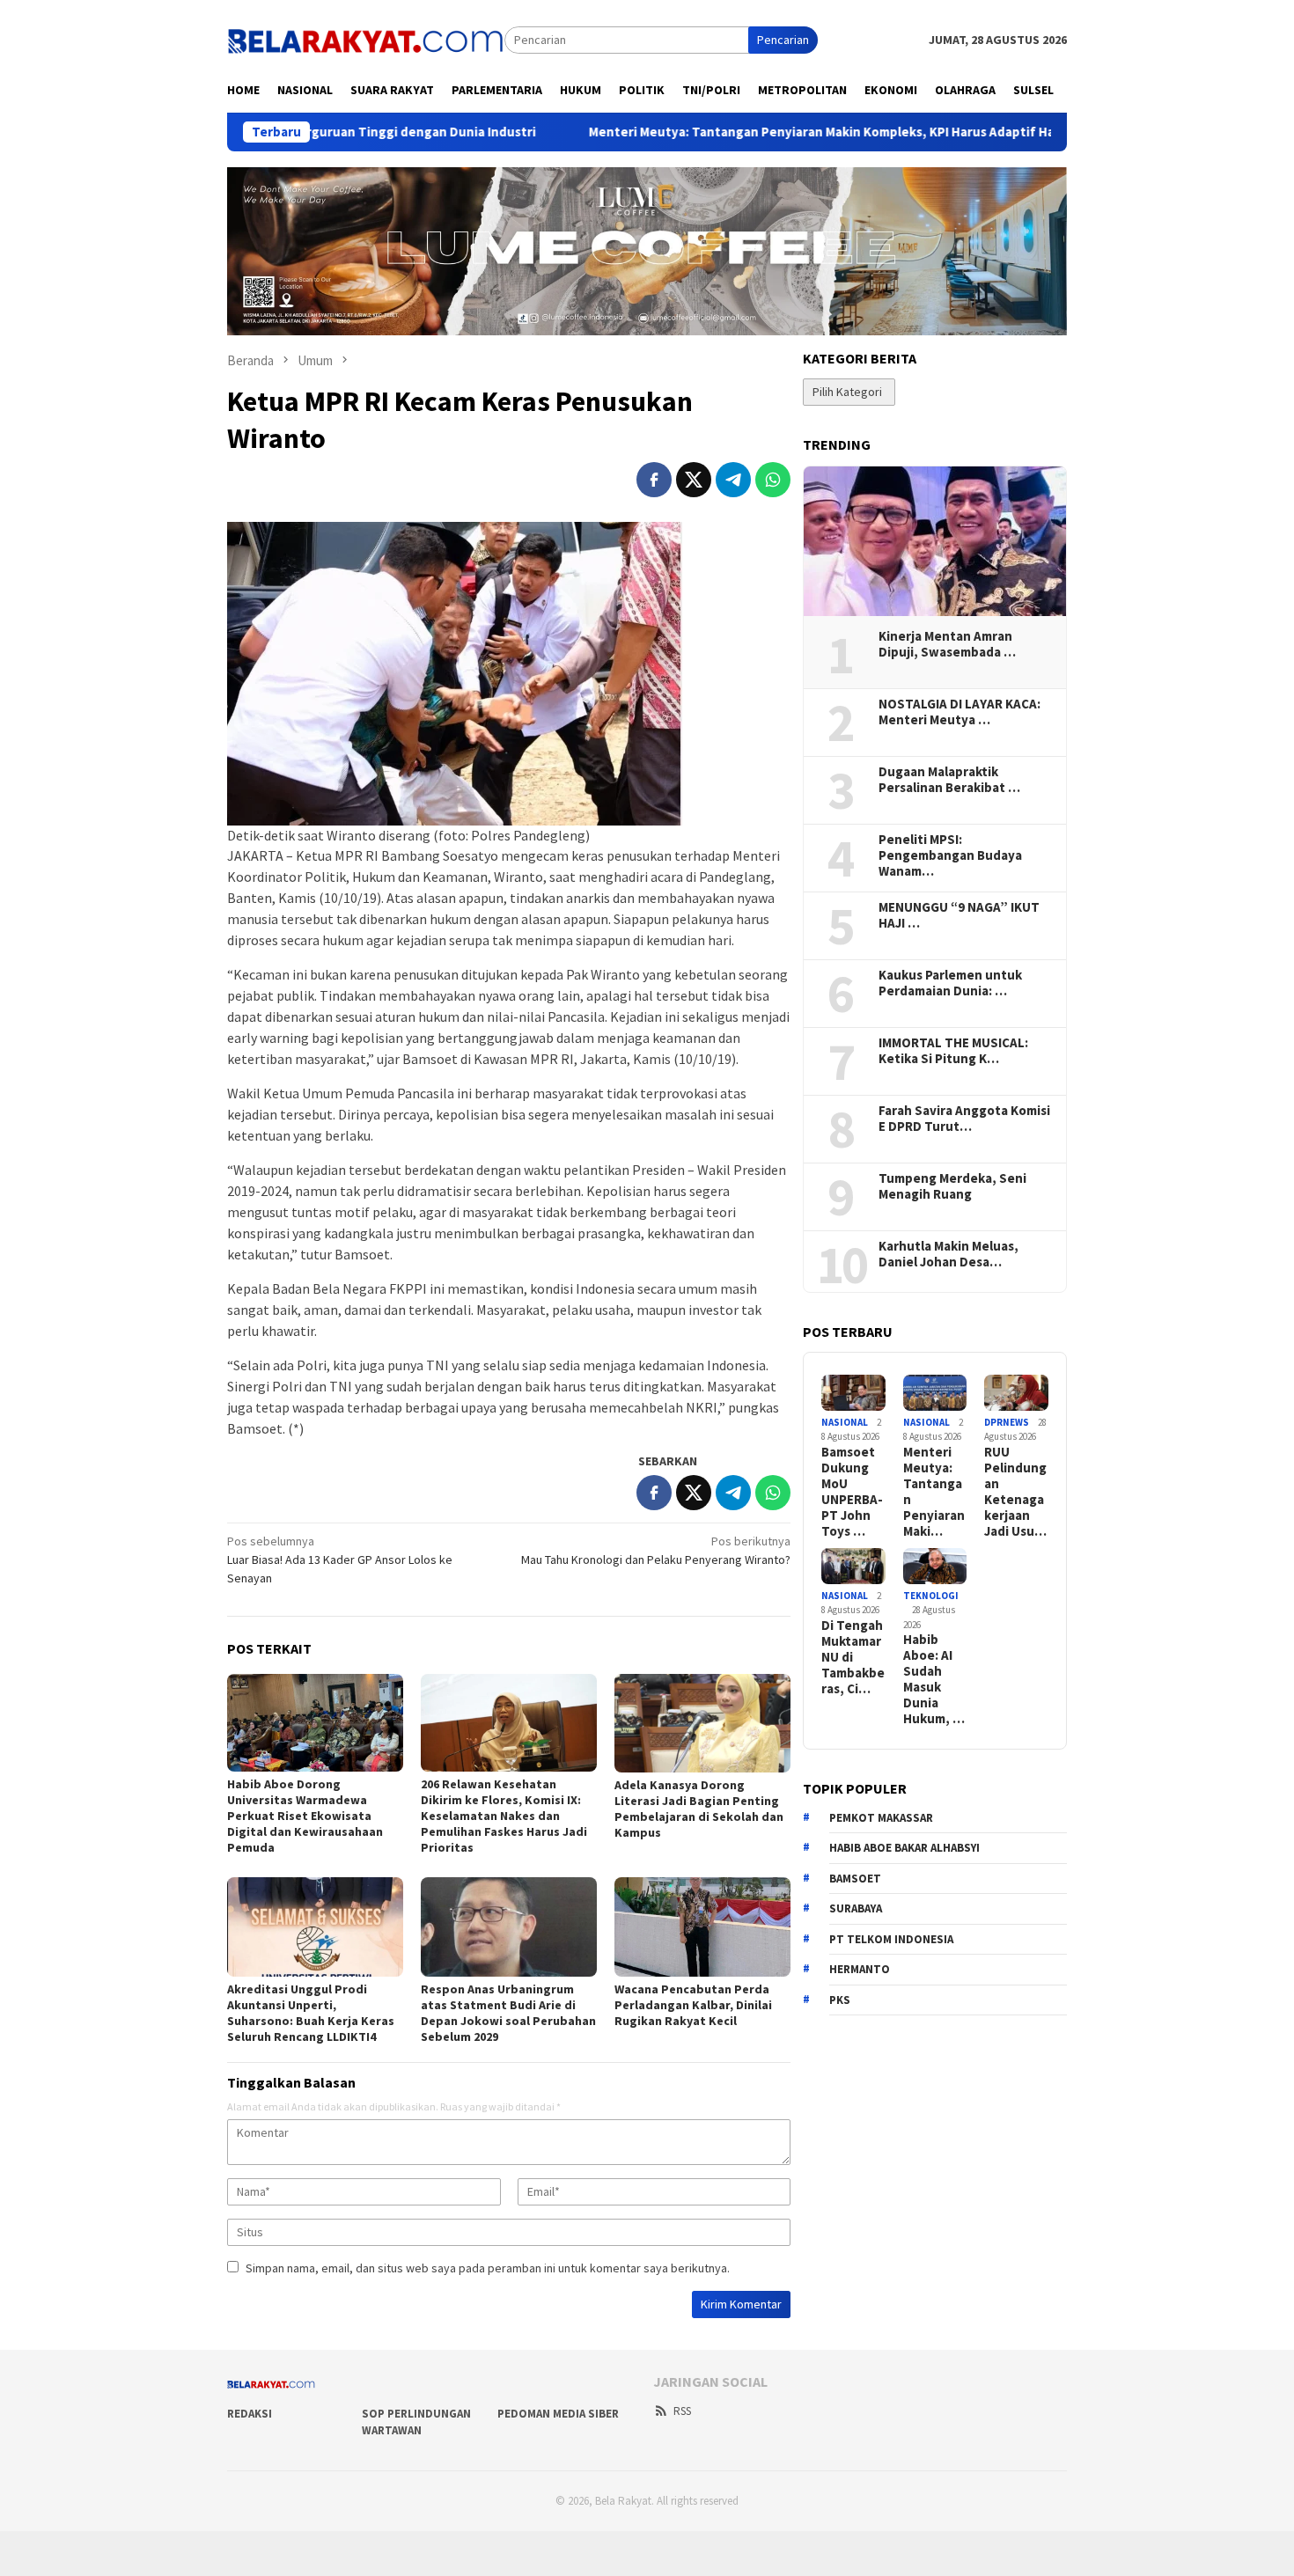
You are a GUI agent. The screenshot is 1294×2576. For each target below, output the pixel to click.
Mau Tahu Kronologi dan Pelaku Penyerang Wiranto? (656, 1550)
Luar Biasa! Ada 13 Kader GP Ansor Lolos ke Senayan (340, 1560)
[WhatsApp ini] (773, 480)
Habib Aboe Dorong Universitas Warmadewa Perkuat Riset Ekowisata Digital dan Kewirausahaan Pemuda (305, 1816)
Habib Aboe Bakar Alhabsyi (904, 1848)
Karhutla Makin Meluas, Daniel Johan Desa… (948, 1254)
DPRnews (1007, 1422)
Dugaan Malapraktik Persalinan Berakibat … (949, 780)
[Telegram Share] (733, 480)
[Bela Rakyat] (366, 39)
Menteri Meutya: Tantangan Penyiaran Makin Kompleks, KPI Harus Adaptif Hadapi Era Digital (773, 132)
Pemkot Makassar (881, 1818)
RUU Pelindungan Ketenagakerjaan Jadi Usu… (1015, 1492)
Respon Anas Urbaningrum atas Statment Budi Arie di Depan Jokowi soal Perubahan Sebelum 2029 (508, 2013)
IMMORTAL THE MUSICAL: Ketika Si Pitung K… (953, 1051)
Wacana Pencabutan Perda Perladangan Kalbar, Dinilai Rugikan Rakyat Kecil (693, 2005)
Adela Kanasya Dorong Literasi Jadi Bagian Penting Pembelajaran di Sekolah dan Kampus (699, 1809)
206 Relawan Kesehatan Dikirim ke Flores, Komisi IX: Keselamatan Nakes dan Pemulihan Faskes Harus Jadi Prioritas (504, 1816)
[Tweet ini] (694, 480)
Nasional (845, 1422)
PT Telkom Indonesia (891, 1939)
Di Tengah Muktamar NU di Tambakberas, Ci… (853, 1657)
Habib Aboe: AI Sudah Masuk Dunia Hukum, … (934, 1679)
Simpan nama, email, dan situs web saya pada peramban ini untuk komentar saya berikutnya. (488, 2268)
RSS (682, 2411)
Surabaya (856, 1908)
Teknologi (931, 1596)
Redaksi (250, 2414)
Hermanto (860, 1969)
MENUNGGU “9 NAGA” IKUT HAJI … (959, 915)
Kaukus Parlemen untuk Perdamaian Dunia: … (950, 983)
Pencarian (783, 40)
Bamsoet (855, 1879)
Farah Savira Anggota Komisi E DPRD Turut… (964, 1119)
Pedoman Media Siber (558, 2414)
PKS (840, 2000)
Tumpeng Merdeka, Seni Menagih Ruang (952, 1186)
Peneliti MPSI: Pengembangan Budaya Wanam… (950, 855)
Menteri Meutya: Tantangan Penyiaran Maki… (934, 1492)
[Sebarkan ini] (654, 480)
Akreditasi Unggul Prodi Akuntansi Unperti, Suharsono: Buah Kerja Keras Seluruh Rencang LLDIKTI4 (311, 2013)
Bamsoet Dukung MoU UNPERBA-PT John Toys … (852, 1492)
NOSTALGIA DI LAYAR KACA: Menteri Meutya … (959, 712)
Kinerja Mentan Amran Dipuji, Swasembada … (947, 644)
